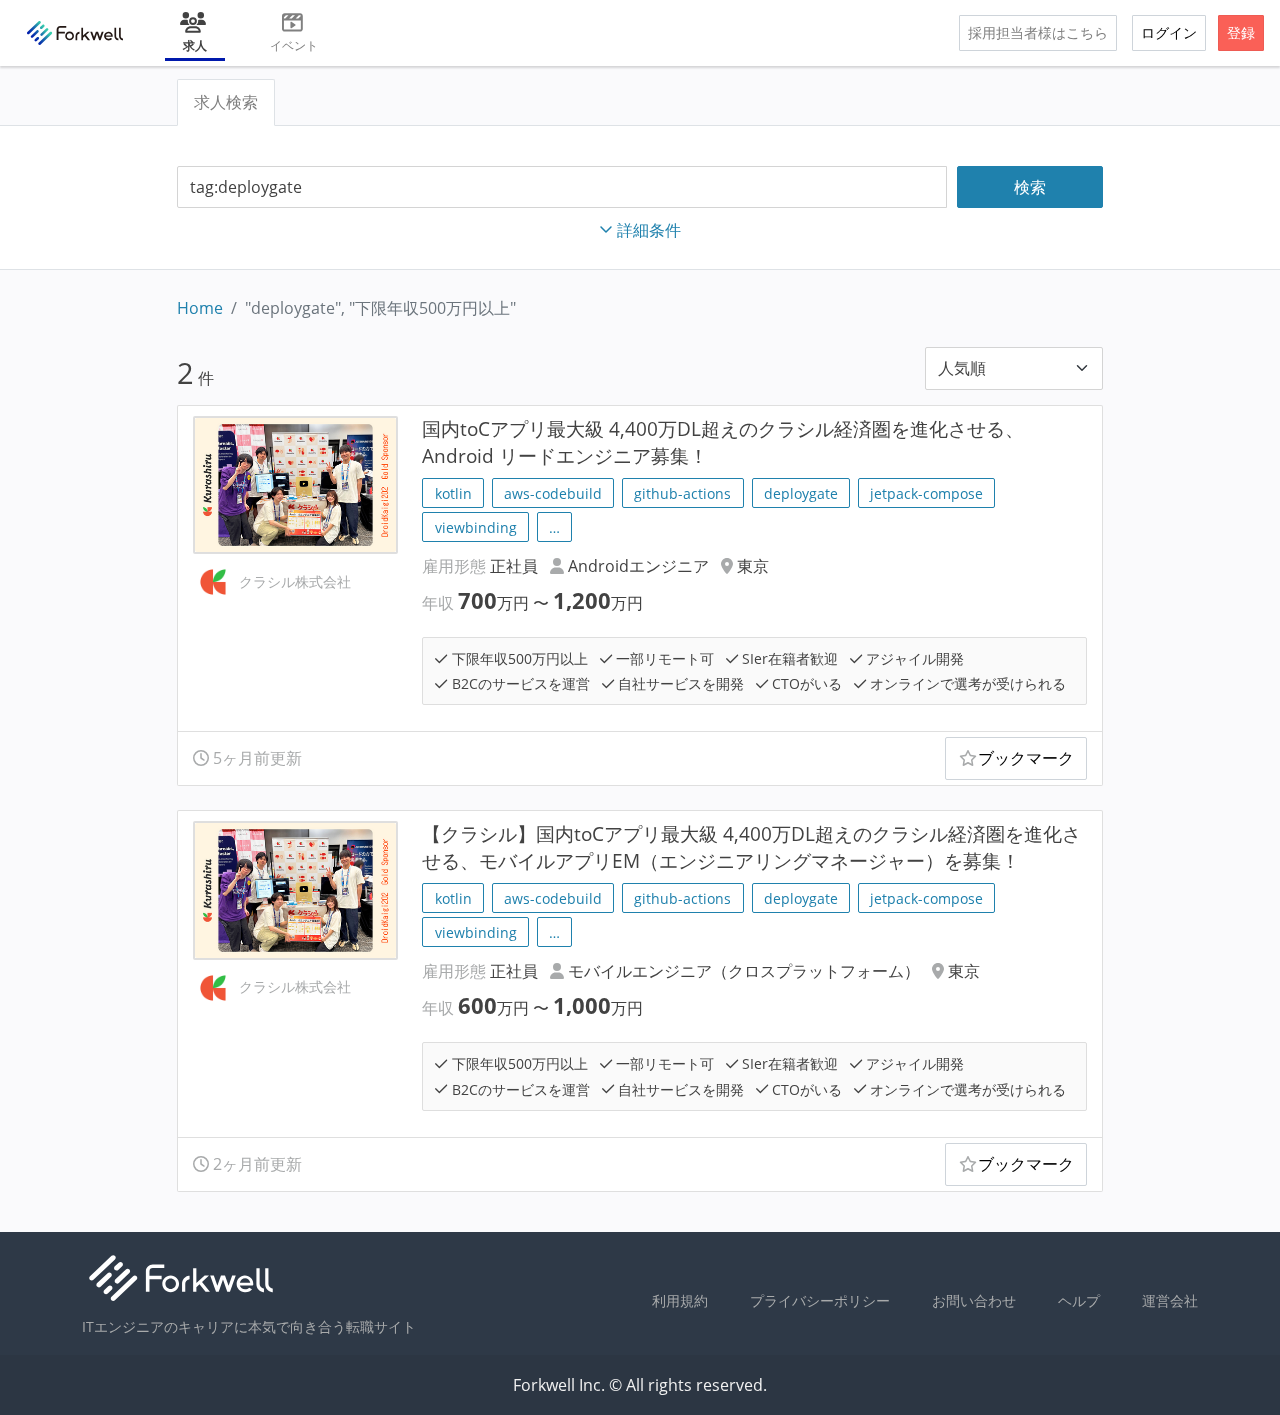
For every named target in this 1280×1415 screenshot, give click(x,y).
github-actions (682, 493)
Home (200, 308)
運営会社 (1170, 1300)
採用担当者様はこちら (1038, 32)
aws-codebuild (553, 493)
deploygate (801, 493)
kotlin (453, 493)
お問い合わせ (974, 1300)
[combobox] (562, 187)
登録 (1241, 32)
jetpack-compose (926, 493)
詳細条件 (649, 230)
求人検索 (226, 102)
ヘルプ (1079, 1300)
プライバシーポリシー (820, 1300)
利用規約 (680, 1300)
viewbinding (476, 527)
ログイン (1169, 32)
